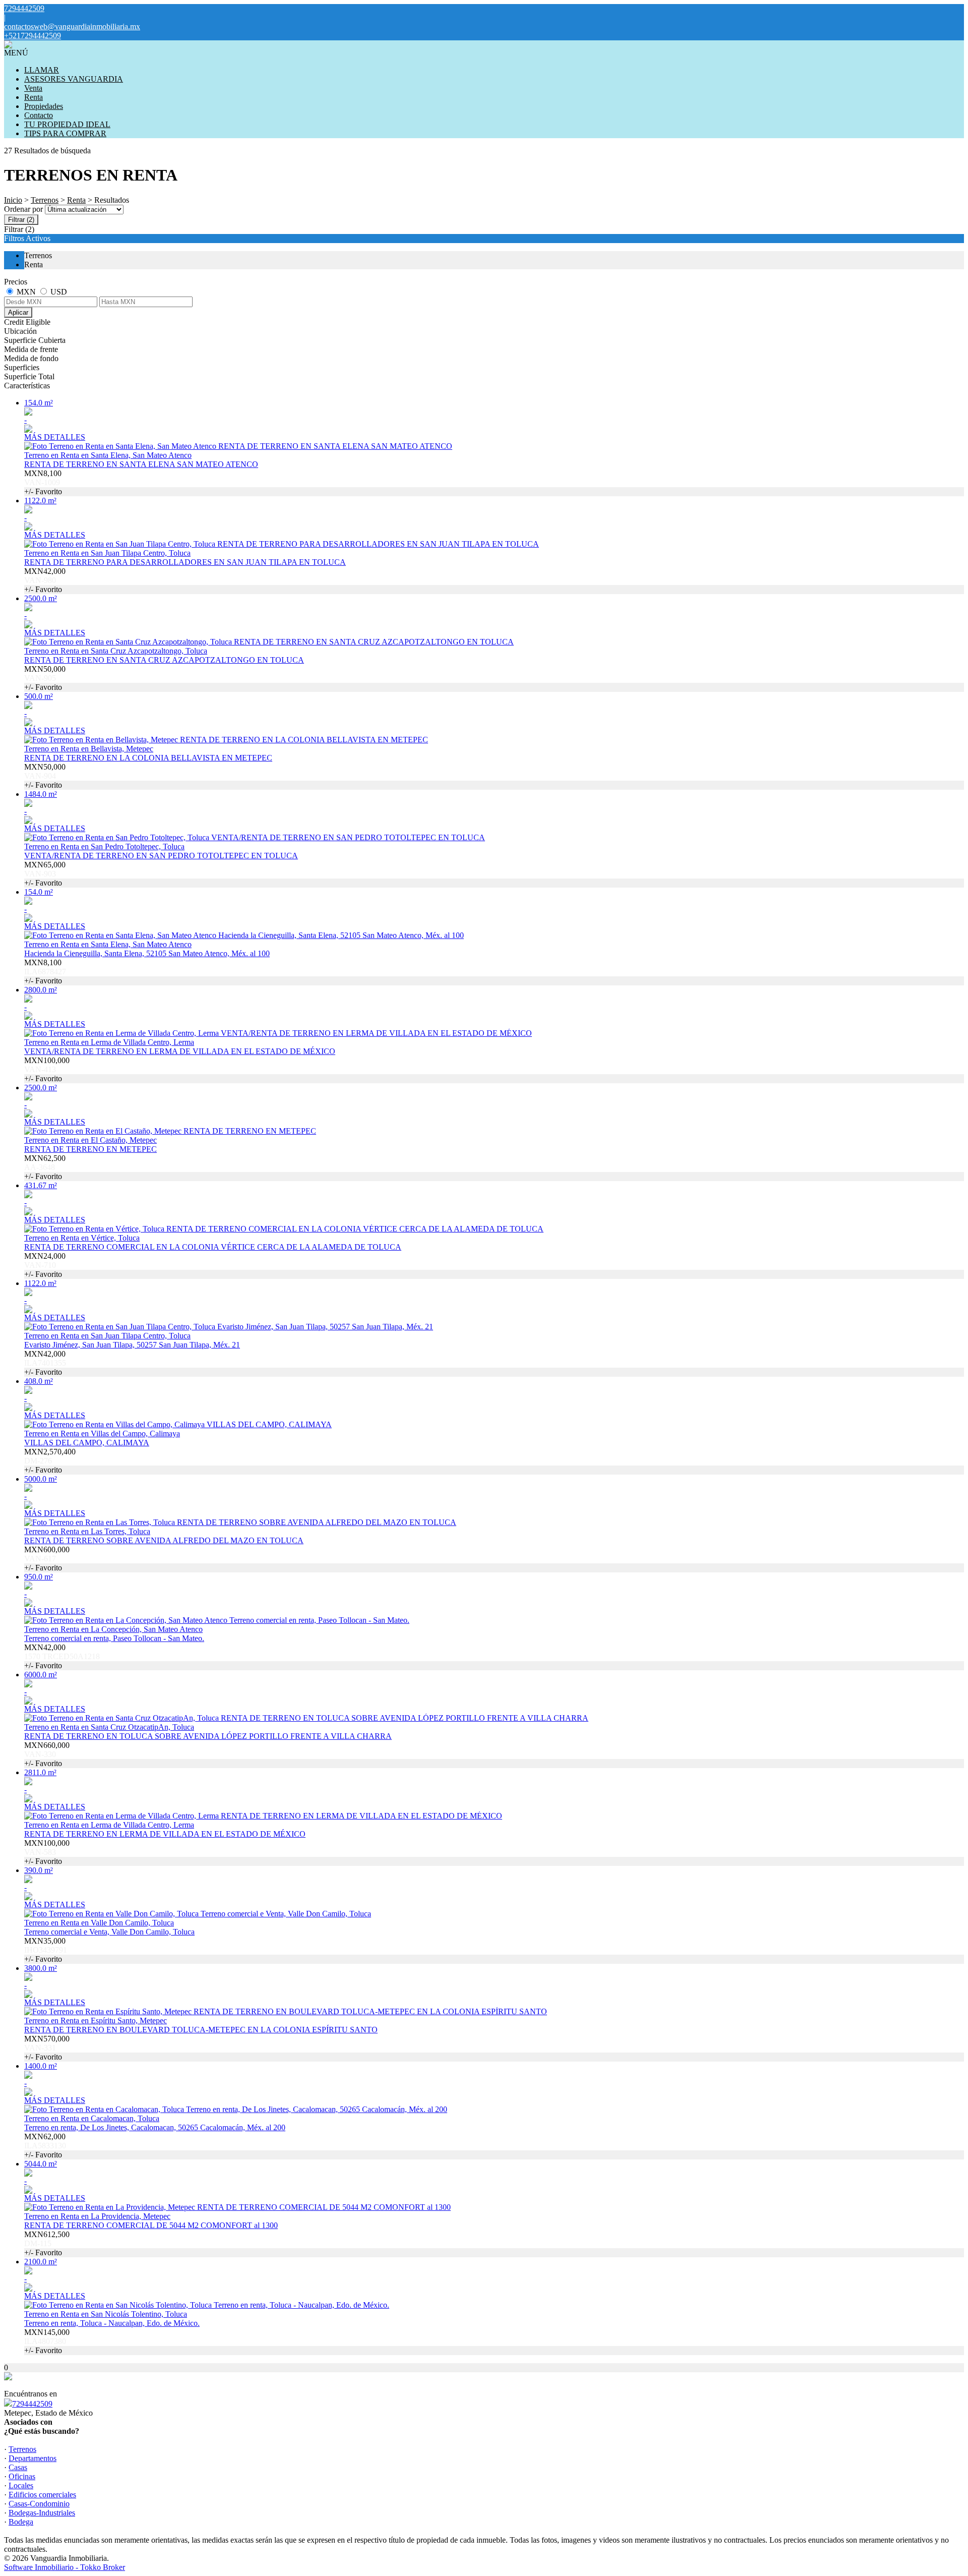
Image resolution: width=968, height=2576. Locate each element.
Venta (33, 88)
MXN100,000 (47, 1069)
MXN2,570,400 (50, 1461)
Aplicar (18, 312)
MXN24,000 (45, 1265)
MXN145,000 (47, 2341)
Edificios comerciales (42, 2495)
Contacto (39, 115)
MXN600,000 (47, 1559)
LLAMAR (42, 70)
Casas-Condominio (39, 2504)
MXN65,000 (45, 874)
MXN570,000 (47, 2048)
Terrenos (45, 200)
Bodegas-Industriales (42, 2513)
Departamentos (33, 2458)
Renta (34, 97)
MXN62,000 (45, 2146)
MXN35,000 (46, 1950)
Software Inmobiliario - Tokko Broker (65, 2567)
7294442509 (32, 2404)
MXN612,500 (47, 2243)
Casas (18, 2467)
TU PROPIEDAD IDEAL (67, 124)
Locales (21, 2485)
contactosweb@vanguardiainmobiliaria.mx (72, 26)
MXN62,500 (45, 1167)
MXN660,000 (47, 1754)
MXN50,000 (45, 678)
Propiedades (44, 106)
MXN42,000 (45, 580)
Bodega (21, 2522)
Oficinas (22, 2476)
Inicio (13, 200)
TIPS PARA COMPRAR (65, 133)
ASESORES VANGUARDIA (74, 79)
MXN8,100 (43, 482)
